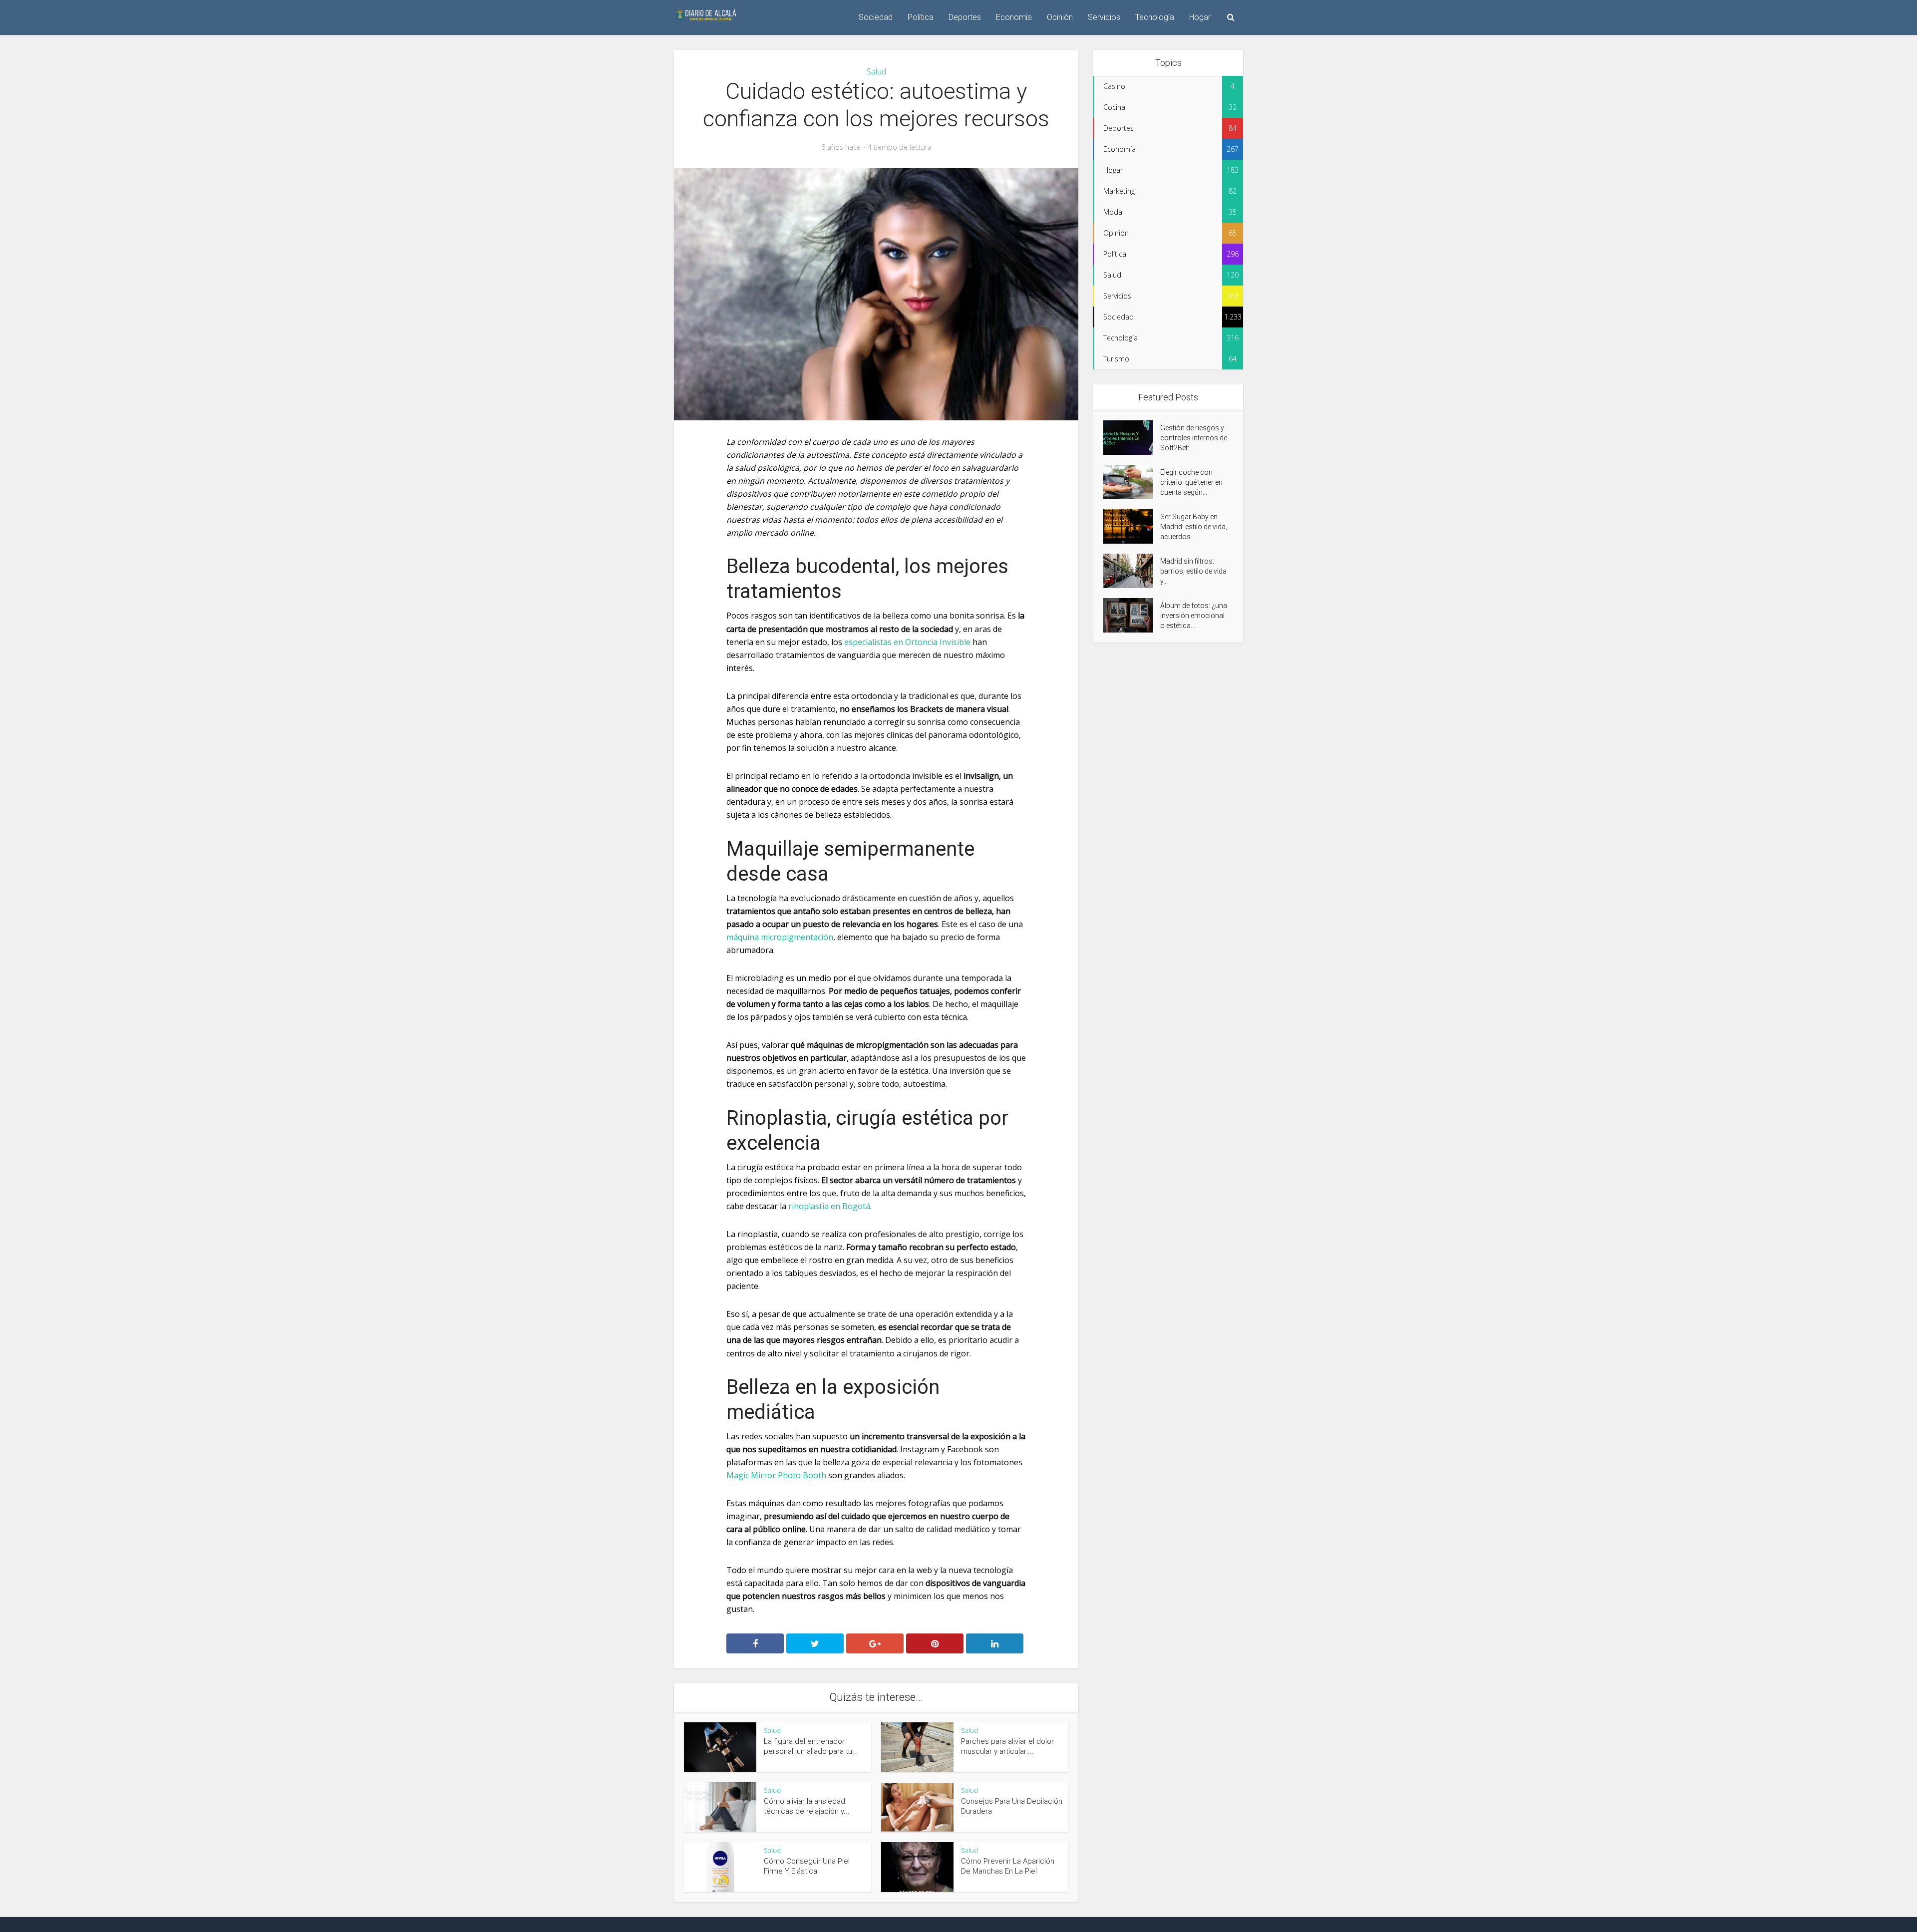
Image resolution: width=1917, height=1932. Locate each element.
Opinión (1060, 17)
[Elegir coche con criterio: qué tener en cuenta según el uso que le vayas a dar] (1132, 482)
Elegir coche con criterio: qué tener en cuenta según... (1191, 482)
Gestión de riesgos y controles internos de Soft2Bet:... (1194, 438)
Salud (876, 71)
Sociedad (876, 17)
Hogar (1200, 17)
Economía (1014, 17)
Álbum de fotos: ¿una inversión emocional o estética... (1194, 616)
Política (921, 17)
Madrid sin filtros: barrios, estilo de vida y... (1193, 571)
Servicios (1104, 17)
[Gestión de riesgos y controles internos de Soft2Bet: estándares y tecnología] (1132, 438)
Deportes (965, 17)
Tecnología (1155, 17)
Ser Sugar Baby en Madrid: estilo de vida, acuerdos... (1194, 527)
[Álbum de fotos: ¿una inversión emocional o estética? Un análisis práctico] (1132, 615)
